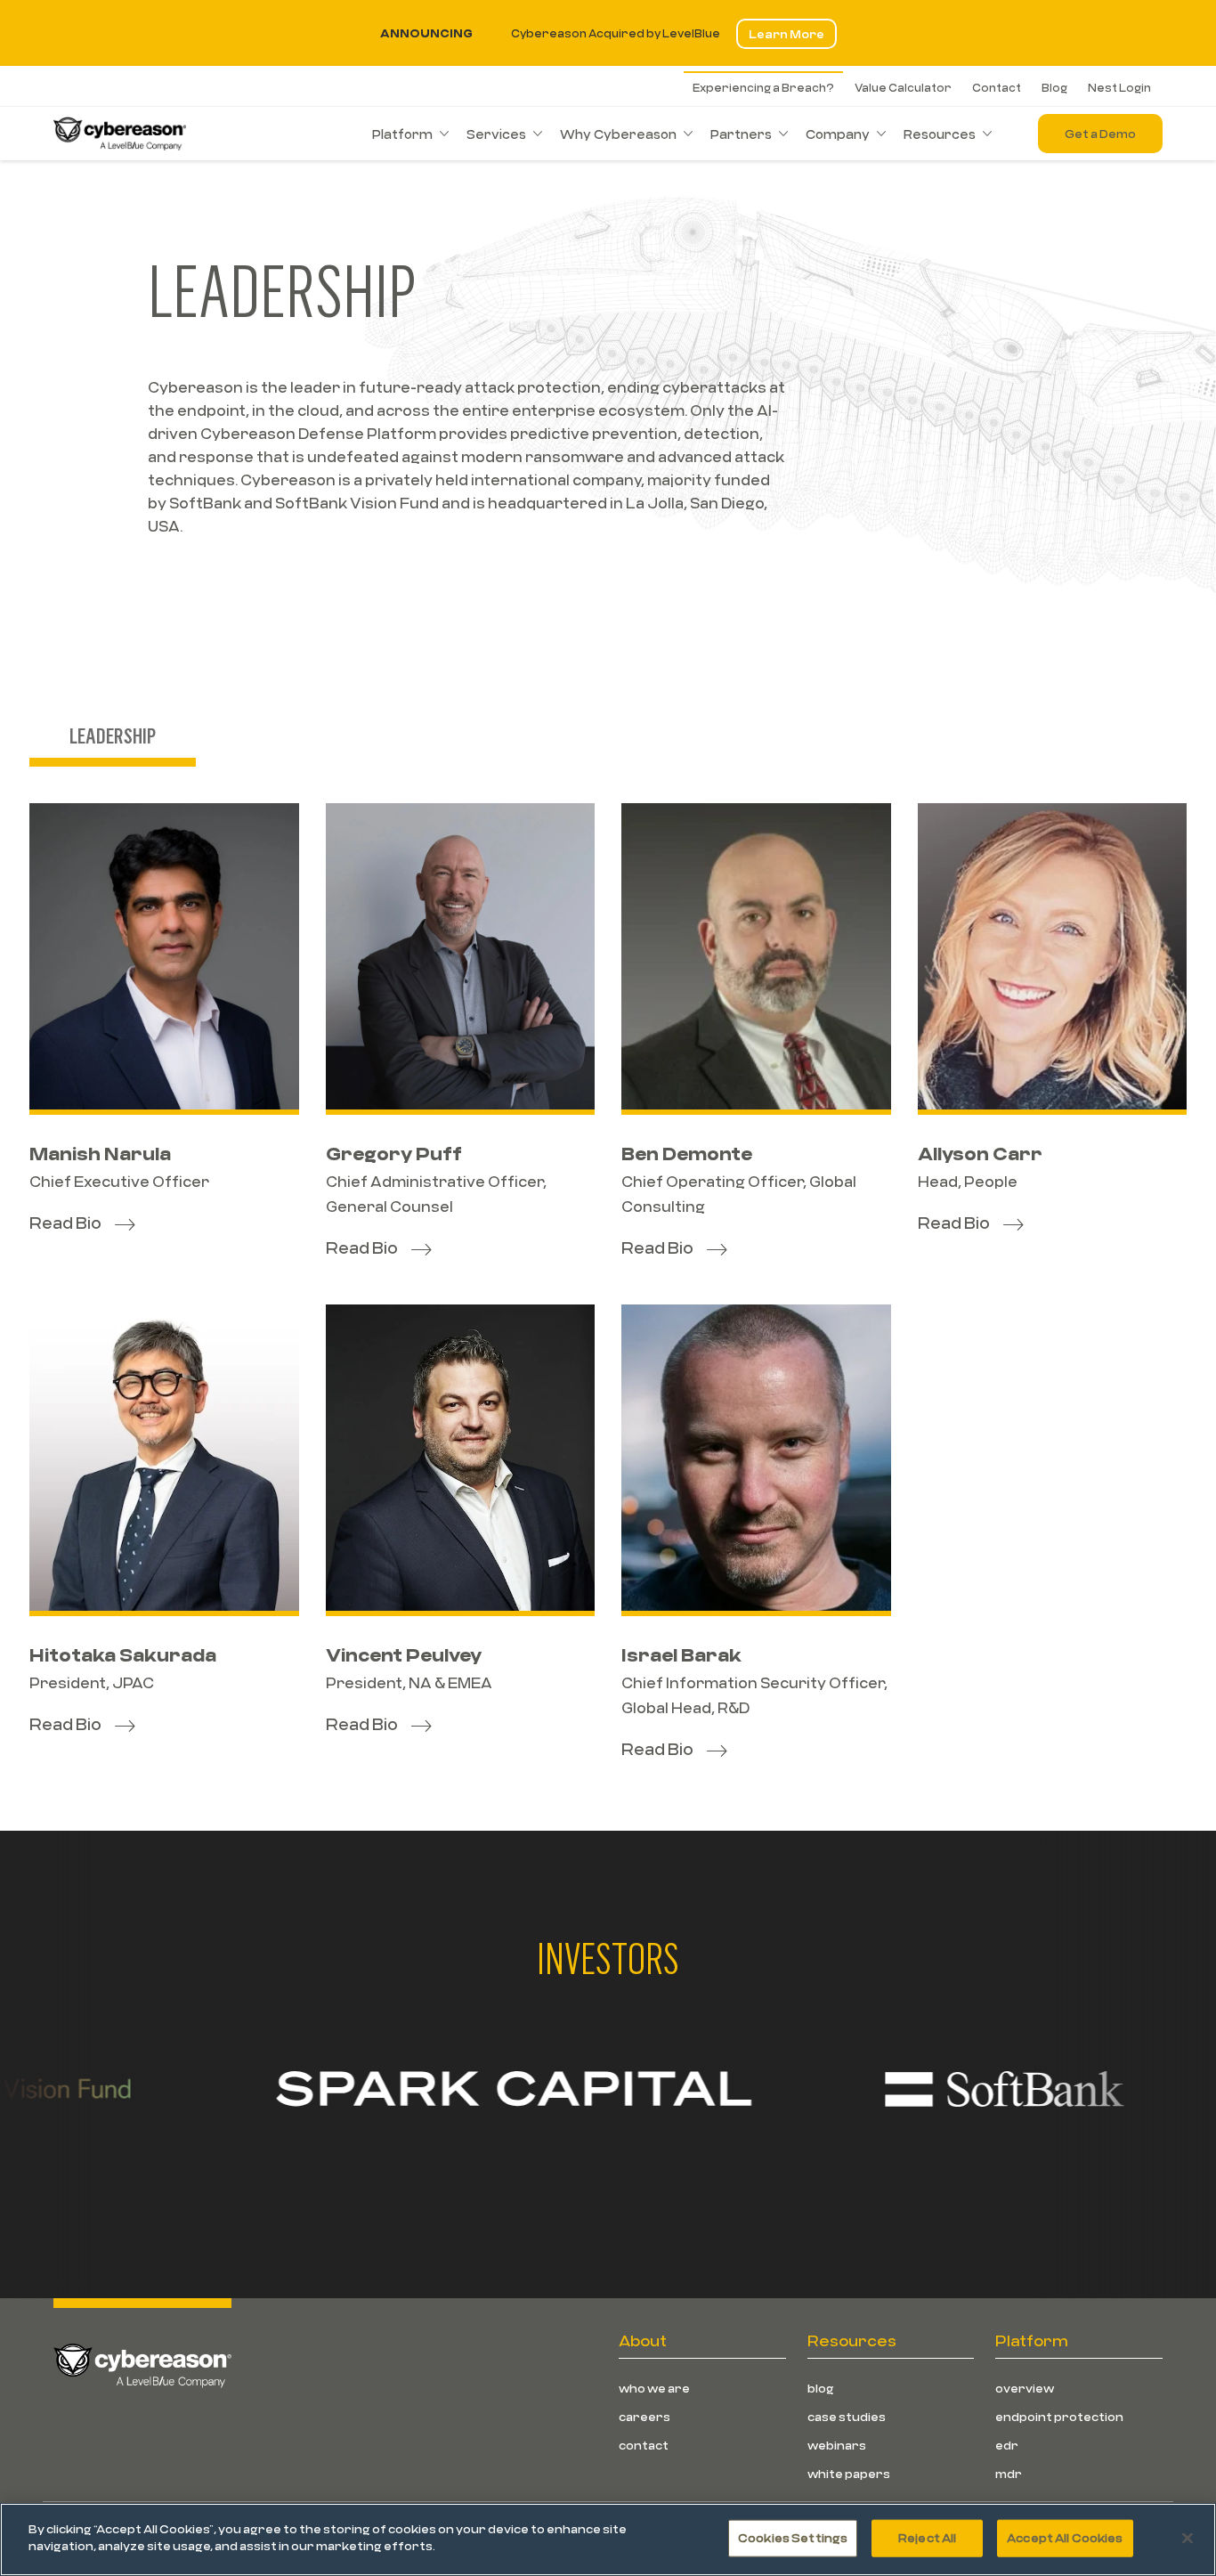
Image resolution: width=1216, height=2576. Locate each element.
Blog (1054, 87)
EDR (1007, 2445)
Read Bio (65, 1223)
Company (838, 134)
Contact (997, 87)
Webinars (837, 2445)
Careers (644, 2417)
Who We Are (654, 2388)
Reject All (927, 2538)
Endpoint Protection (1059, 2417)
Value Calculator (903, 87)
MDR (1009, 2474)
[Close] (1188, 2538)
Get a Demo (1100, 134)
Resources (940, 134)
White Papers (849, 2474)
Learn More (786, 34)
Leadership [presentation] (113, 735)
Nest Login (1119, 87)
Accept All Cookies (1065, 2538)
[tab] (113, 738)
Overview (1025, 2388)
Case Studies (847, 2417)
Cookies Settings (793, 2538)
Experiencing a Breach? (763, 87)
